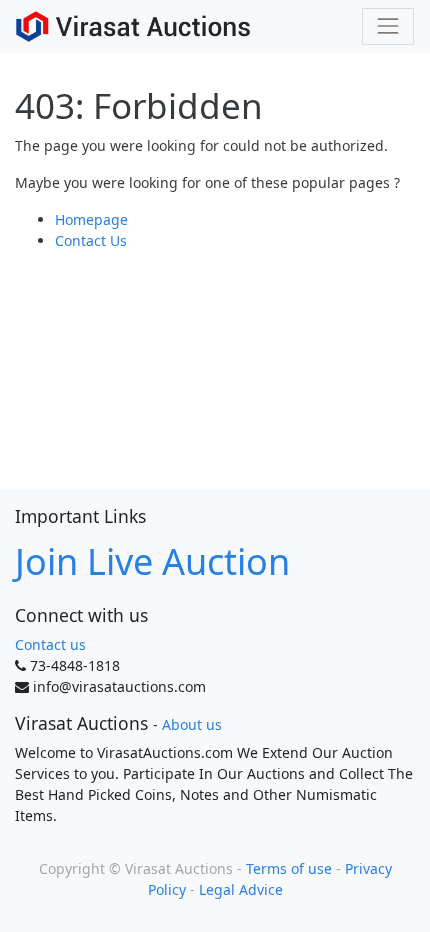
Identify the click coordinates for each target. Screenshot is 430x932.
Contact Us (91, 240)
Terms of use (289, 868)
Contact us (50, 644)
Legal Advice (241, 889)
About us (192, 724)
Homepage (91, 219)
